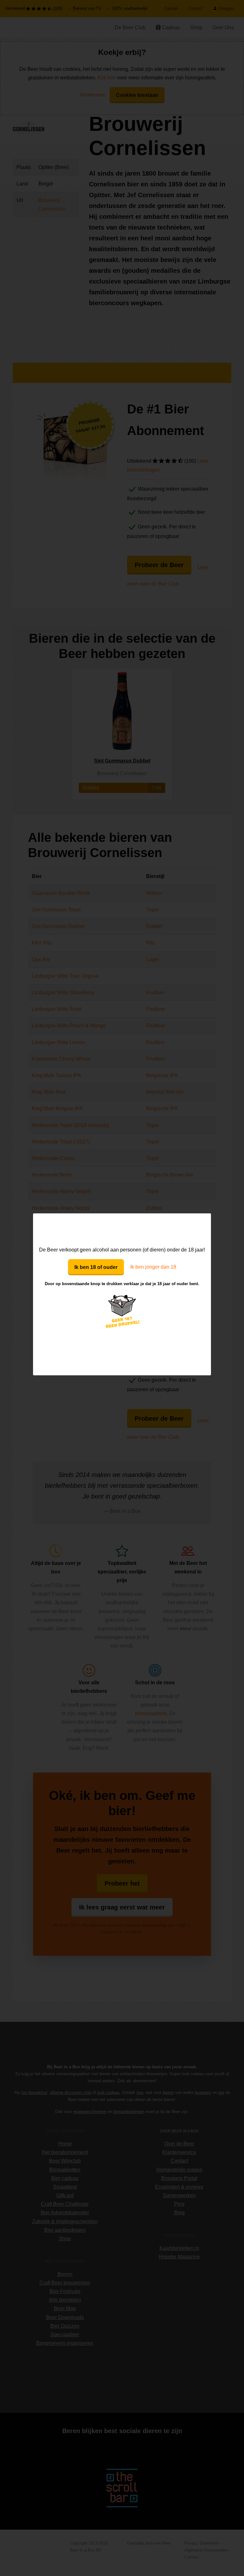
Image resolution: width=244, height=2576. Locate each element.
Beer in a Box (122, 1229)
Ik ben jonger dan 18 (153, 1267)
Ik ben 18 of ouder (96, 1267)
